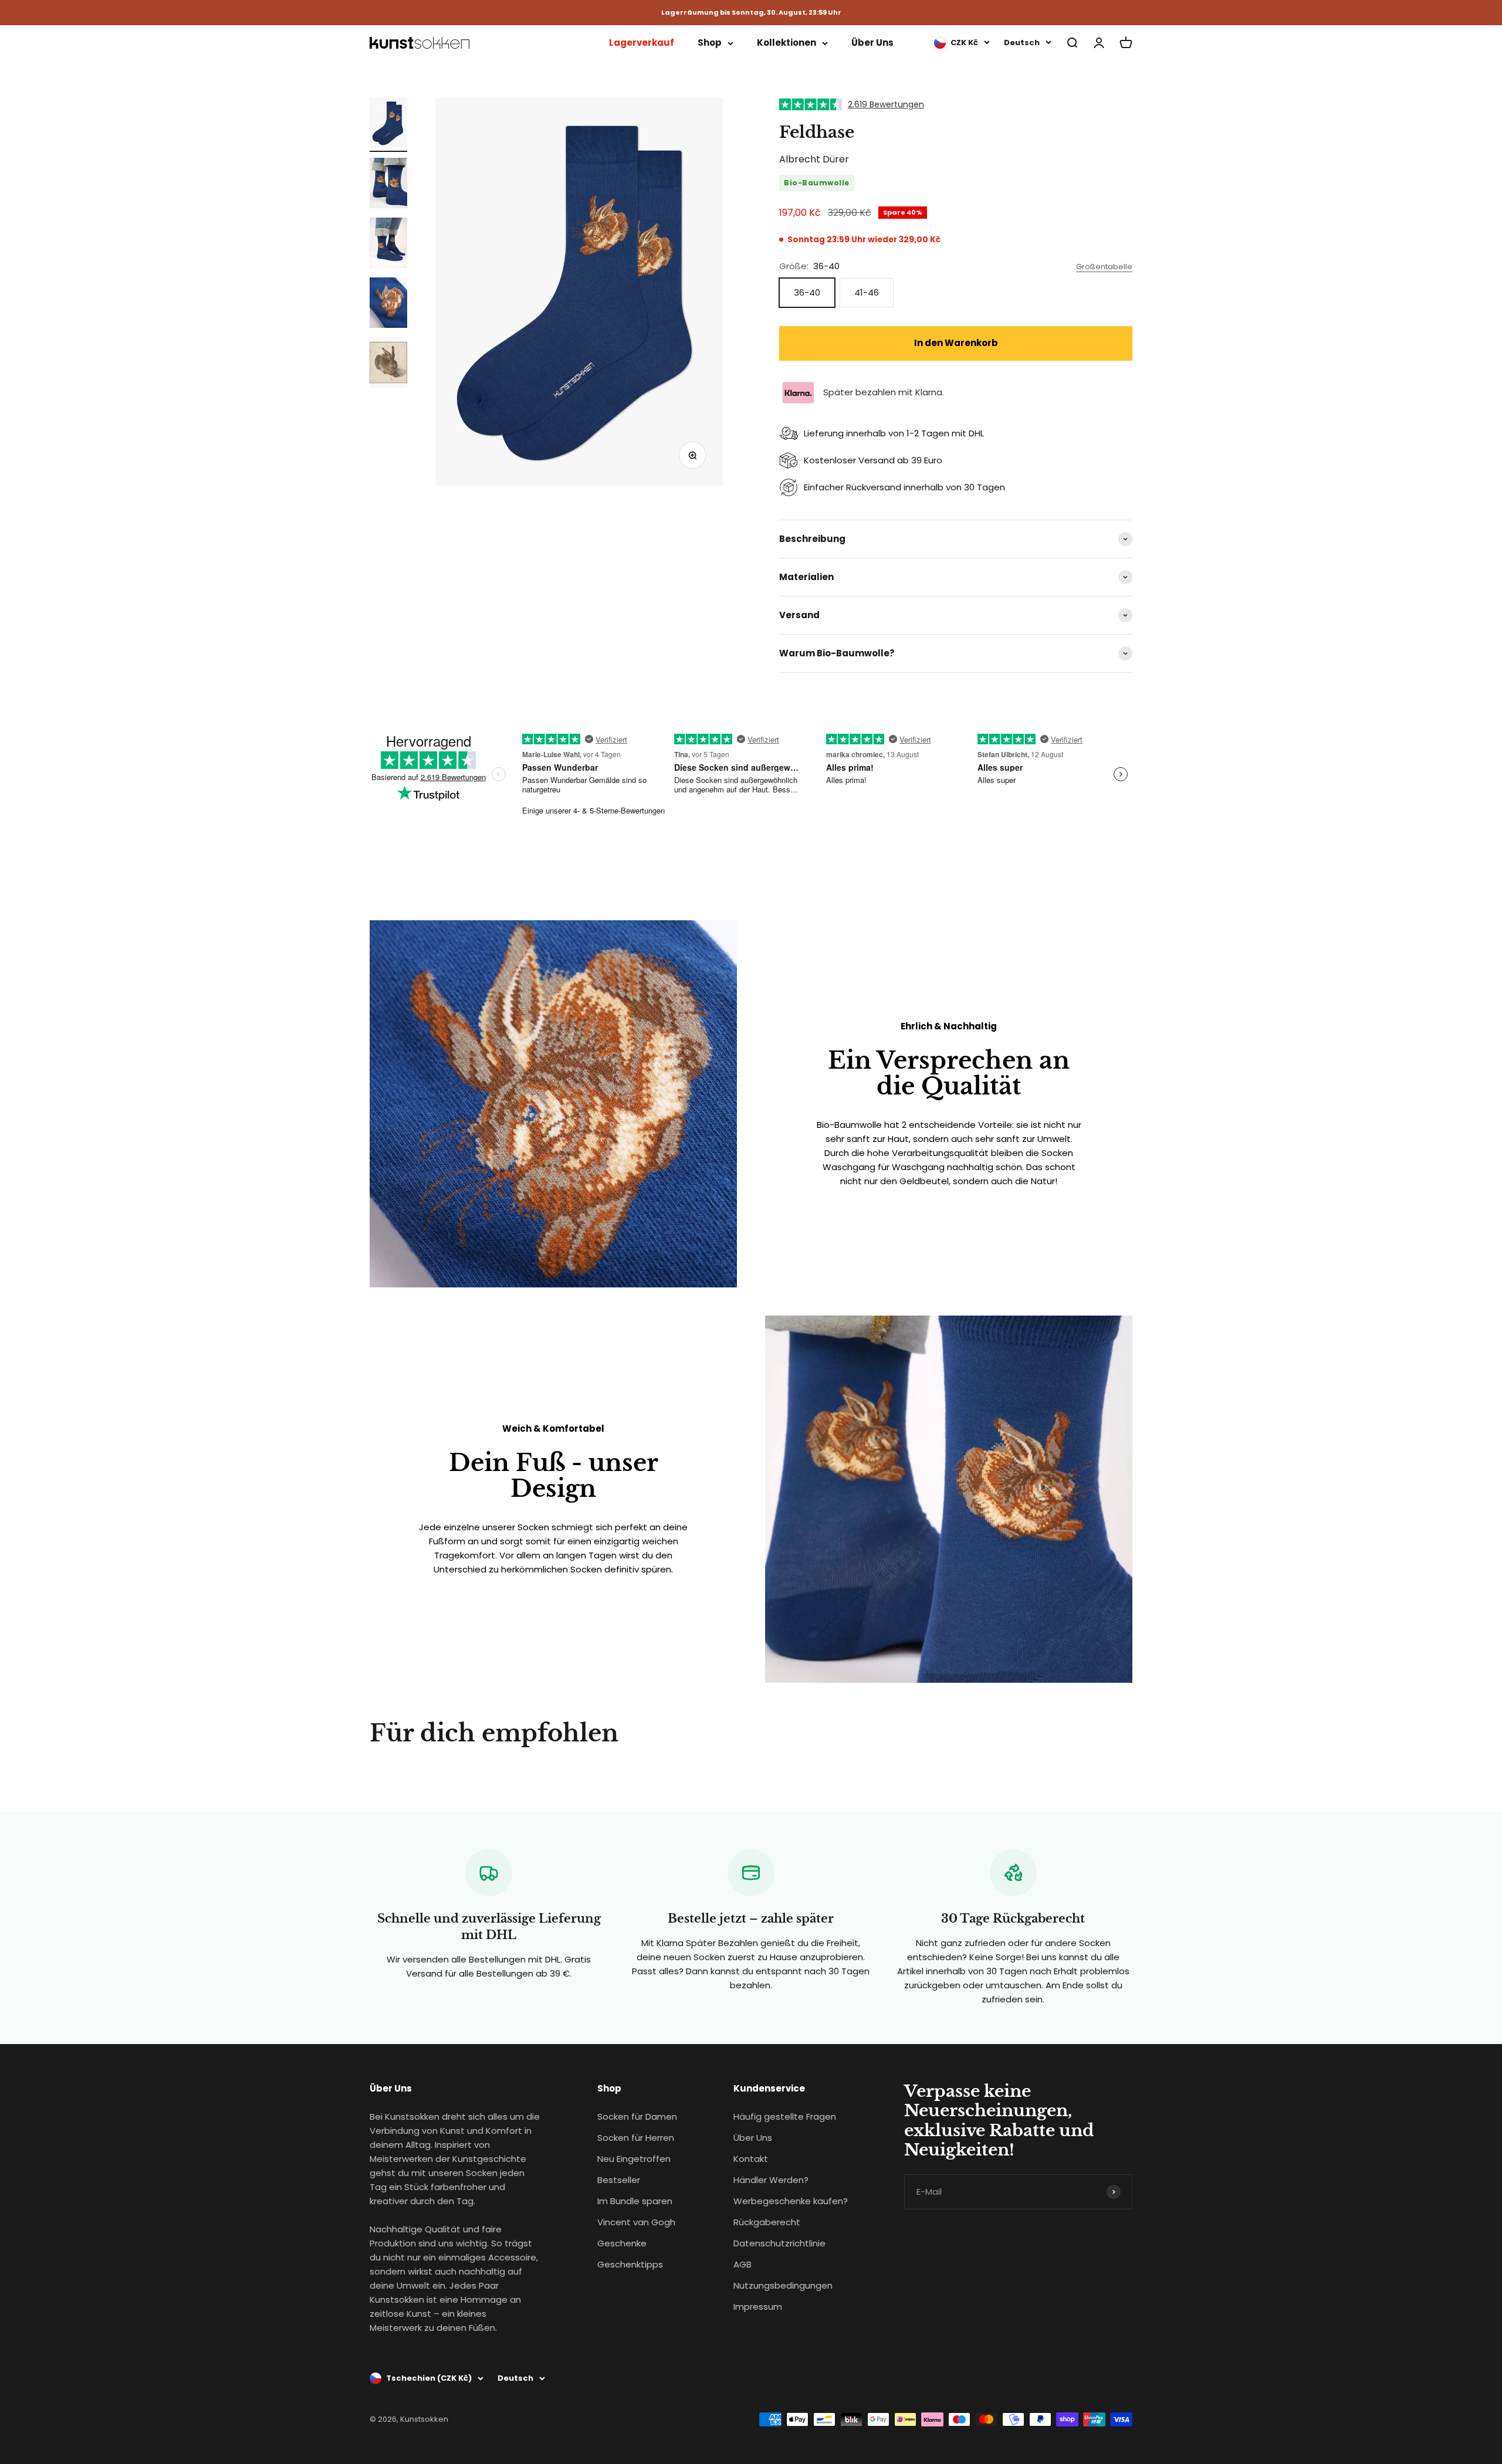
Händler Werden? (771, 2180)
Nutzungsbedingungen (783, 2285)
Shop (710, 43)
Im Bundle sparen (635, 2201)
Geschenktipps (630, 2264)
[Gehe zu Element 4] (388, 304)
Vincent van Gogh (636, 2222)
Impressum (758, 2307)
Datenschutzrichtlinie (779, 2243)
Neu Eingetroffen (634, 2159)
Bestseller (619, 2180)
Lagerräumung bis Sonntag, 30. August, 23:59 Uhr (751, 13)
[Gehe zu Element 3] (388, 245)
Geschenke (622, 2243)
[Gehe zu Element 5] (388, 364)
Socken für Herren (636, 2138)
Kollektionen (786, 43)
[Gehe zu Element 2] (388, 185)
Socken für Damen (637, 2116)
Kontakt (751, 2159)
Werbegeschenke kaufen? (791, 2201)
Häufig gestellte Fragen (785, 2116)
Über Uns (872, 43)
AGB (742, 2264)
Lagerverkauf (642, 43)
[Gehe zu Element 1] (388, 125)
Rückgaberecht (767, 2222)
